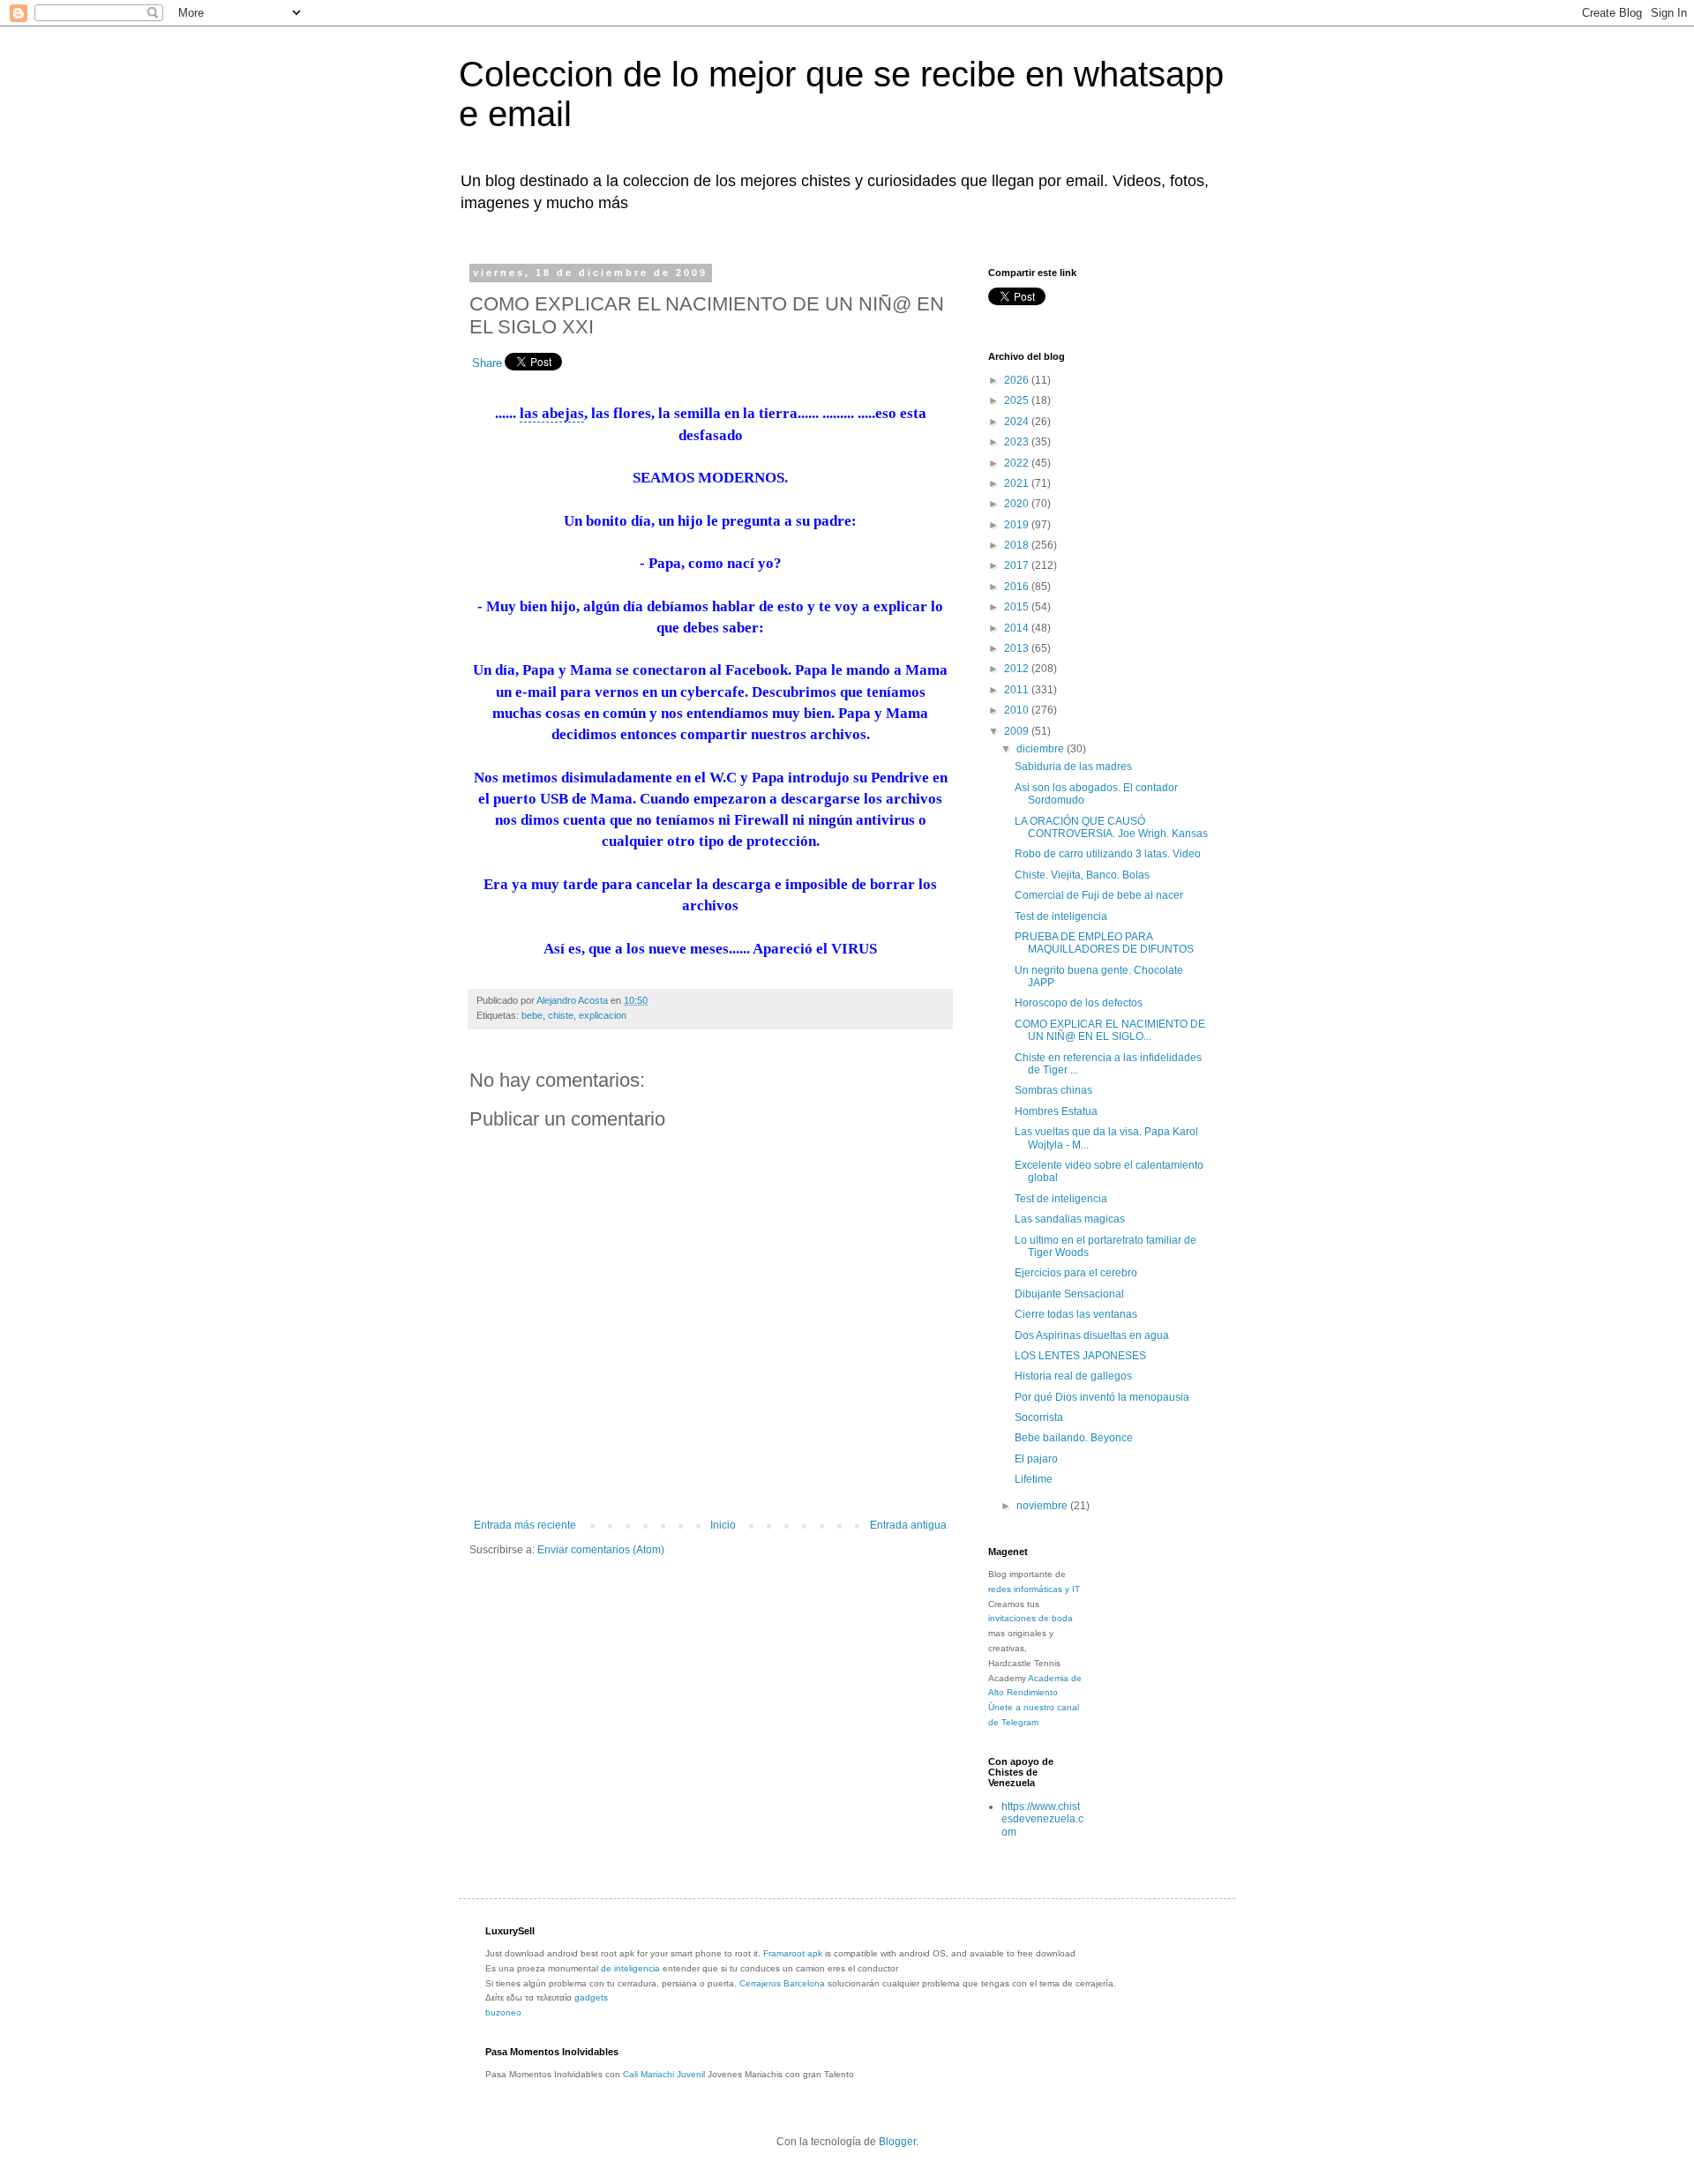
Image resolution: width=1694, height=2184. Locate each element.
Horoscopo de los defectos (1079, 1003)
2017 (1018, 565)
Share (487, 363)
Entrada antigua (908, 1525)
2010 (1018, 710)
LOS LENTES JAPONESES (1080, 1356)
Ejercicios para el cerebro (1076, 1273)
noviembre (1043, 1506)
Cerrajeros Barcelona (782, 1983)
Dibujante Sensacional (1069, 1294)
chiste (561, 1015)
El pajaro (1036, 1459)
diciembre (1042, 749)
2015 (1018, 607)
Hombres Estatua (1056, 1111)
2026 (1018, 380)
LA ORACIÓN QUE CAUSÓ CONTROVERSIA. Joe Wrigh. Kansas (1111, 827)
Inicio (723, 1525)
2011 (1018, 690)
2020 (1018, 504)
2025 (1018, 400)
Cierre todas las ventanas (1076, 1314)
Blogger (897, 2142)
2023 (1018, 442)
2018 (1018, 545)
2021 (1018, 483)
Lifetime (1034, 1479)
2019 (1018, 525)
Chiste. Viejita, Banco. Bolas (1082, 875)
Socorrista (1039, 1417)
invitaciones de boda (1031, 1618)
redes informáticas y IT (1034, 1589)
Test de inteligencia (1061, 916)
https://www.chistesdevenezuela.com (1042, 1819)
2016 (1018, 587)
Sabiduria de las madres (1073, 767)
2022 (1018, 463)
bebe (532, 1015)
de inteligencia (630, 1968)
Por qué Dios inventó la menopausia (1102, 1397)
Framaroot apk (793, 1953)
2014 (1018, 628)
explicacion (603, 1015)
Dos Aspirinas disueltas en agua (1092, 1335)
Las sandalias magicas (1070, 1219)
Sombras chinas (1053, 1090)
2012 (1018, 669)
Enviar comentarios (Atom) (601, 1550)
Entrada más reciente (525, 1525)
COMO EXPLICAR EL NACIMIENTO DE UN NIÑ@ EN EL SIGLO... (1110, 1030)
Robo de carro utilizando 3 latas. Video (1108, 854)
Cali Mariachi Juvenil (664, 2074)
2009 (1018, 731)
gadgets (591, 1997)
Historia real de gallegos (1073, 1376)
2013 (1018, 648)
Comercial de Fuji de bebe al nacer (1099, 895)
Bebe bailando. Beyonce (1074, 1438)
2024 (1018, 422)
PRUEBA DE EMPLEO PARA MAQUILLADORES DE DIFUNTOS (1104, 943)
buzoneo (503, 2012)
